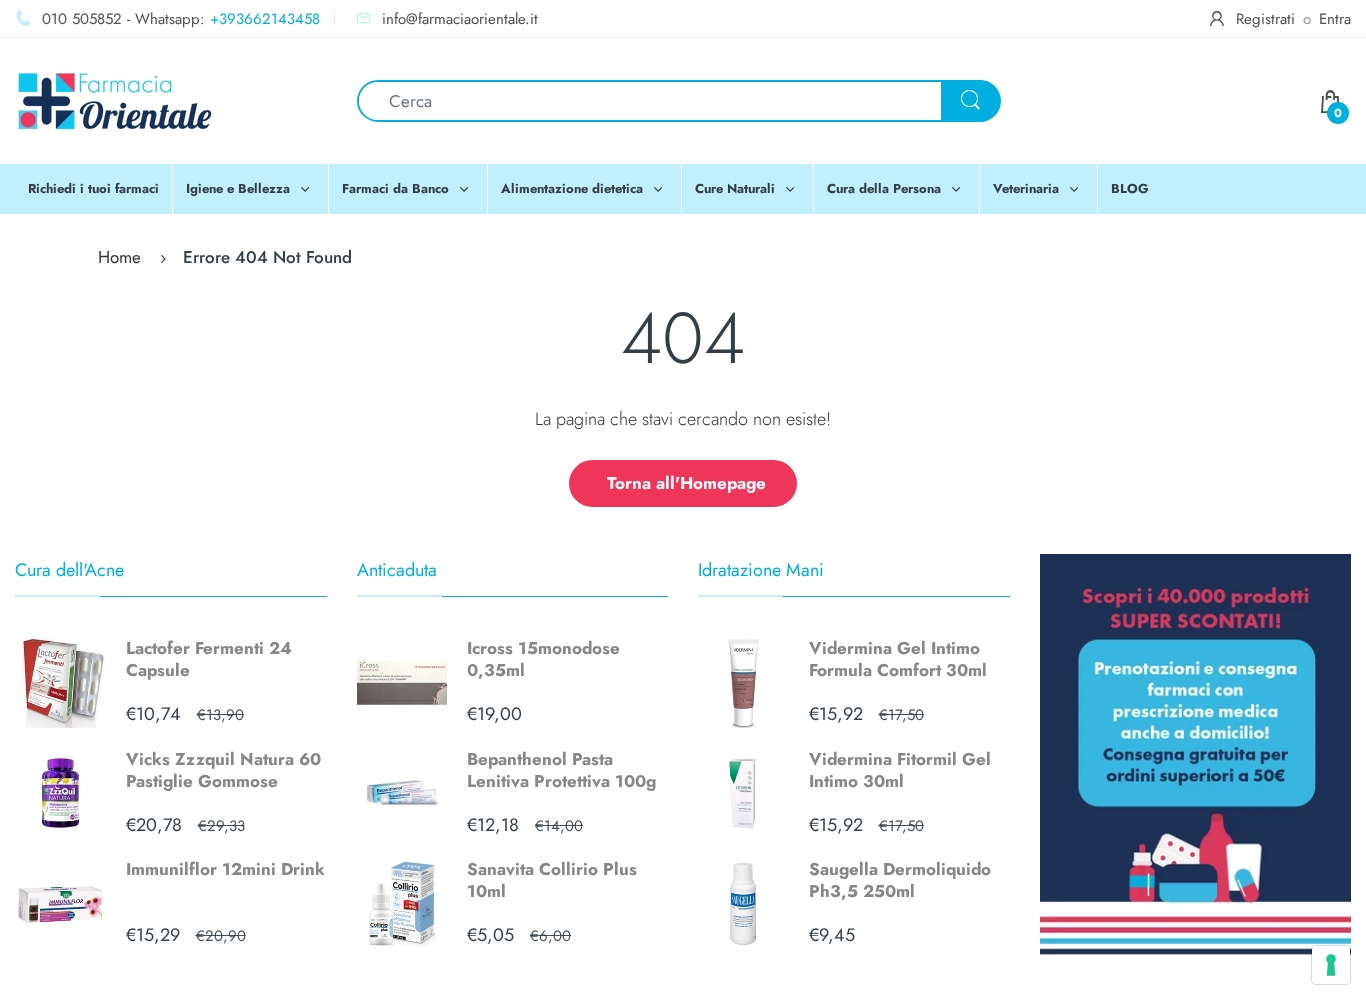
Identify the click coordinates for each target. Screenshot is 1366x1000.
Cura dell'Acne (69, 570)
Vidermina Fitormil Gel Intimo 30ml (900, 770)
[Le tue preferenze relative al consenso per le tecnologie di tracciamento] (1331, 965)
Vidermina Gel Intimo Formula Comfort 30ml (898, 659)
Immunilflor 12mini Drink (225, 869)
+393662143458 (265, 19)
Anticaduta (397, 570)
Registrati (1265, 19)
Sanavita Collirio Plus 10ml (552, 880)
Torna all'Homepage (686, 483)
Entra (1335, 19)
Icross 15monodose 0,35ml (543, 659)
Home (119, 257)
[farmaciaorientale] (115, 99)
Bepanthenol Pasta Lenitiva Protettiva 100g (561, 770)
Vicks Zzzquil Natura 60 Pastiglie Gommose (223, 770)
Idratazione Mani (761, 570)
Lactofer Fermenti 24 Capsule (209, 659)
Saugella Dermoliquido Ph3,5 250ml (900, 880)
